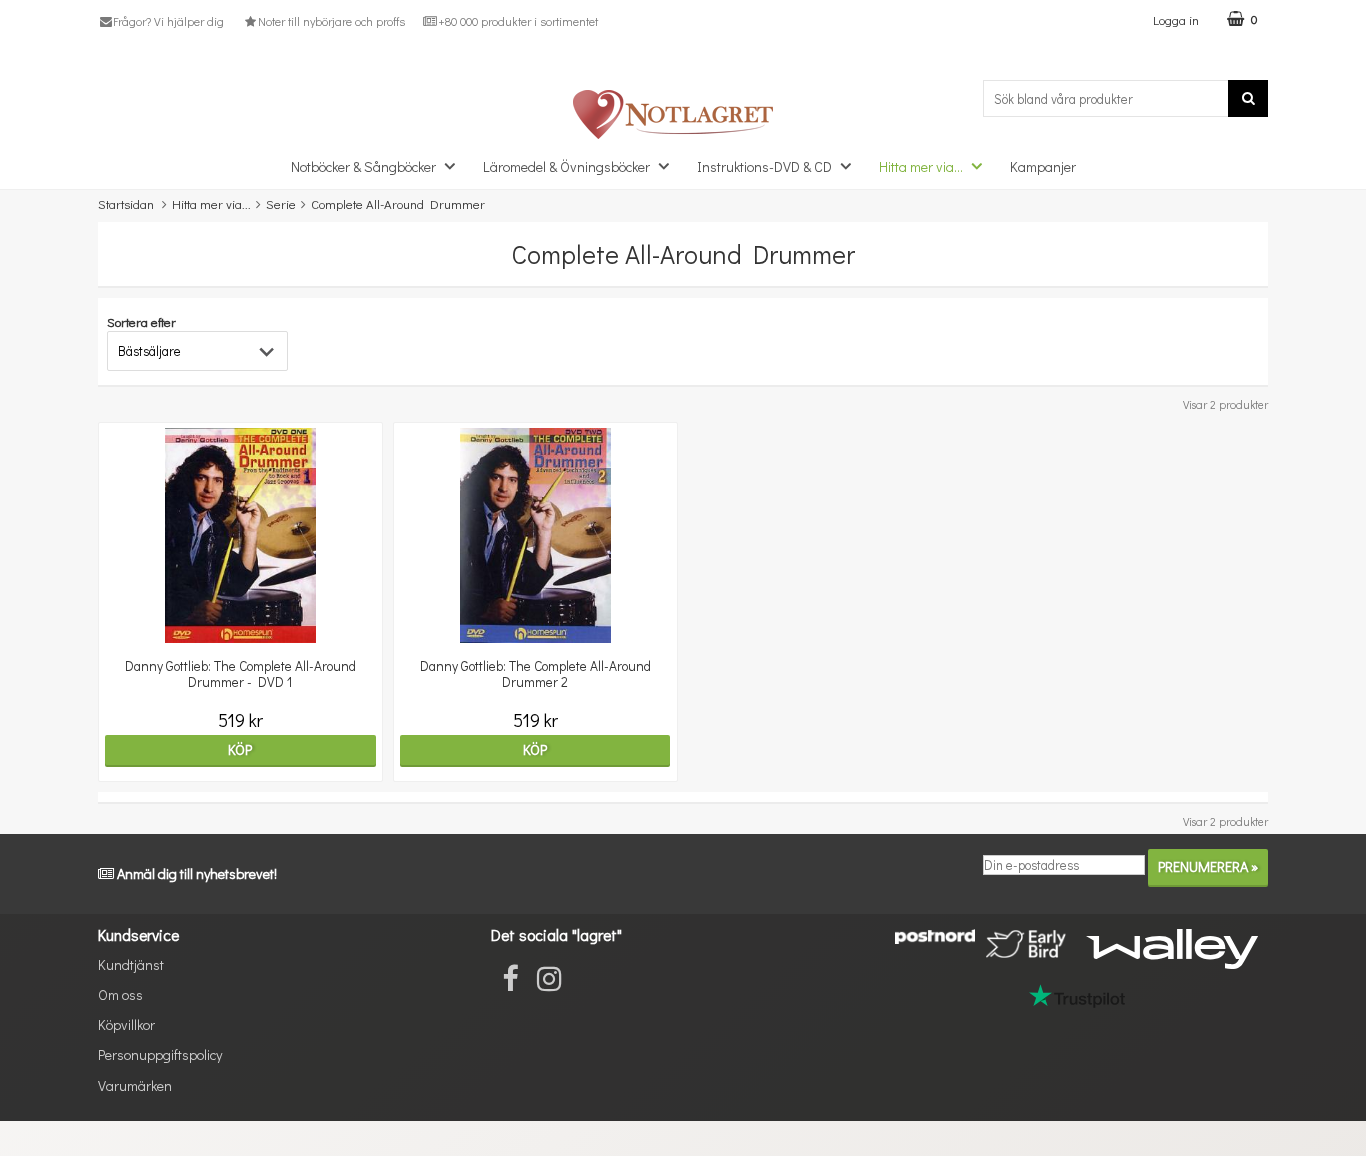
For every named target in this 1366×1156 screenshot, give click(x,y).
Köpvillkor (126, 1024)
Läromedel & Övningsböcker (566, 166)
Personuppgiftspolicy (160, 1054)
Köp (240, 749)
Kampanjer (1043, 166)
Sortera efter (141, 321)
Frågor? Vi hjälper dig (168, 21)
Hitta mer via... (921, 166)
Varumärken (135, 1085)
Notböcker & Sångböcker (363, 166)
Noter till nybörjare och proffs (331, 21)
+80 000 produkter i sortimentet (518, 21)
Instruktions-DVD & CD (764, 166)
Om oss (120, 994)
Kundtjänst (131, 964)
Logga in (1176, 19)
